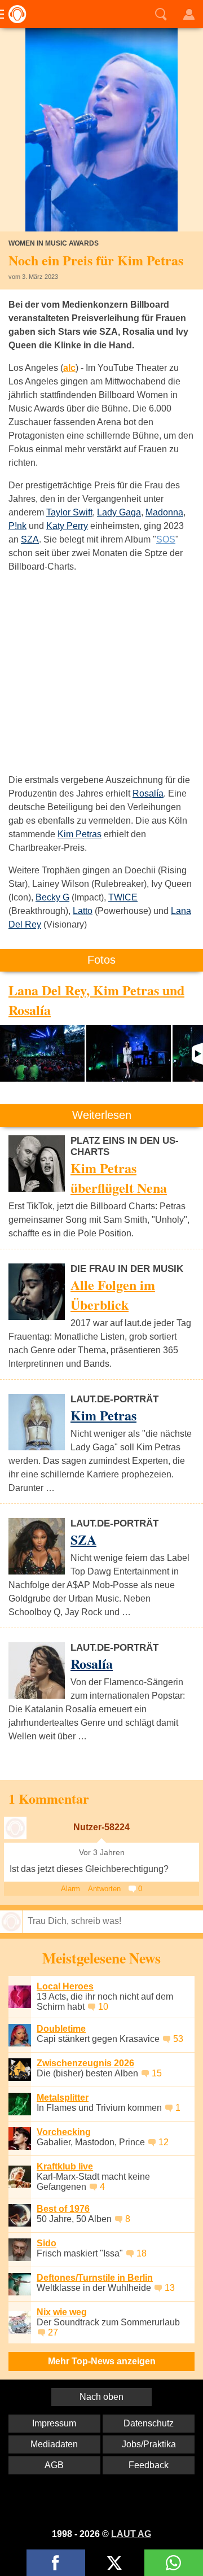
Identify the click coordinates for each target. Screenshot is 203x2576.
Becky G (52, 897)
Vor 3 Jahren (102, 1853)
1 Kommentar (49, 1798)
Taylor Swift (69, 512)
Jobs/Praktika (149, 2444)
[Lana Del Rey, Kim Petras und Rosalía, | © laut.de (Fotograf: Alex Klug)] (42, 1053)
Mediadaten (54, 2444)
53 (178, 2039)
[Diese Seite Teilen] (56, 2563)
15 (157, 2073)
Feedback (149, 2465)
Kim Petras (80, 834)
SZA (30, 539)
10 (103, 2007)
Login (189, 14)
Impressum (54, 2423)
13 (170, 2288)
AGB (54, 2465)
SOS (166, 539)
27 (53, 2332)
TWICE (123, 897)
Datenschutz (149, 2423)
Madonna (164, 512)
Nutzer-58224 (101, 1827)
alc (69, 368)
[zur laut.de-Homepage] (14, 14)
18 (142, 2253)
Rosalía (148, 793)
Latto (83, 911)
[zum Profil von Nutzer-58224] (15, 1828)
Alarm (70, 1889)
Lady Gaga (119, 512)
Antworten (104, 1889)
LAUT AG (131, 2534)
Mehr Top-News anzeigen (102, 2361)
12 (164, 2142)
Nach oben (101, 2397)
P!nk (17, 526)
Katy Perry (67, 526)
